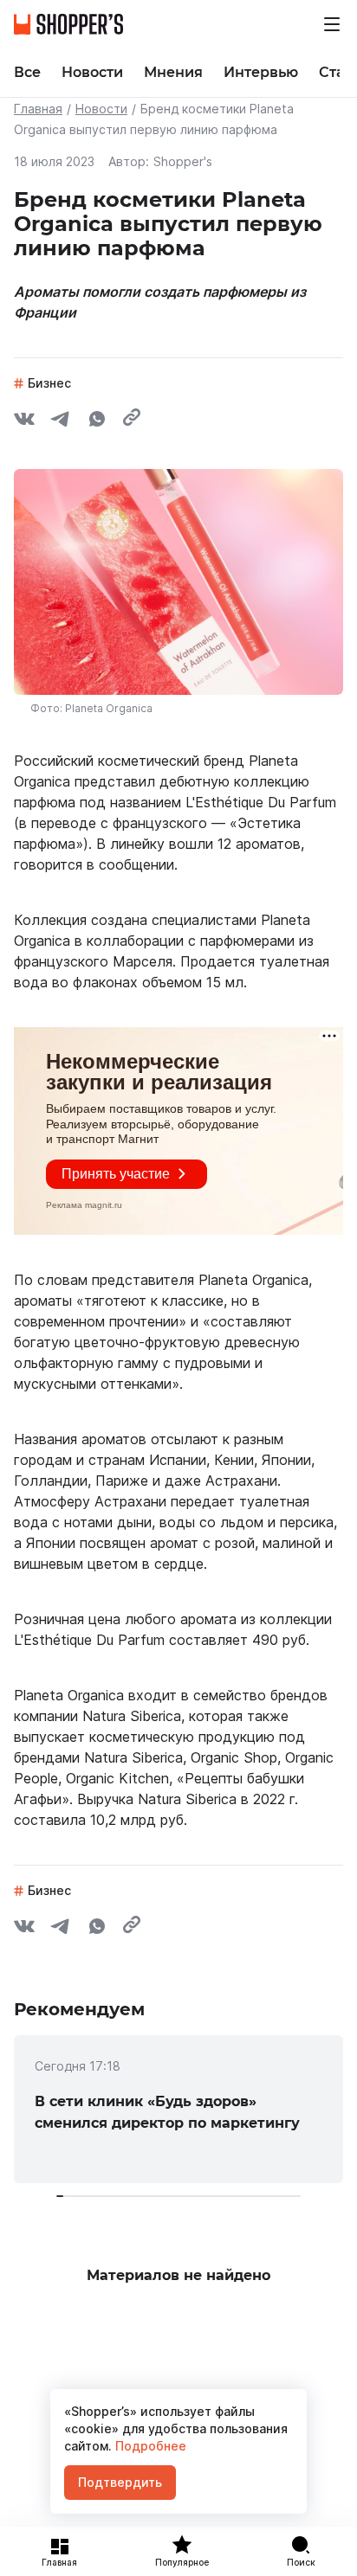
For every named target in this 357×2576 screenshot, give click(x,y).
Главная (38, 109)
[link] (178, 2109)
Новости (101, 109)
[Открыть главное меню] (332, 24)
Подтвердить (120, 2482)
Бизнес (49, 383)
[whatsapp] (97, 421)
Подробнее (149, 2446)
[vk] (24, 421)
